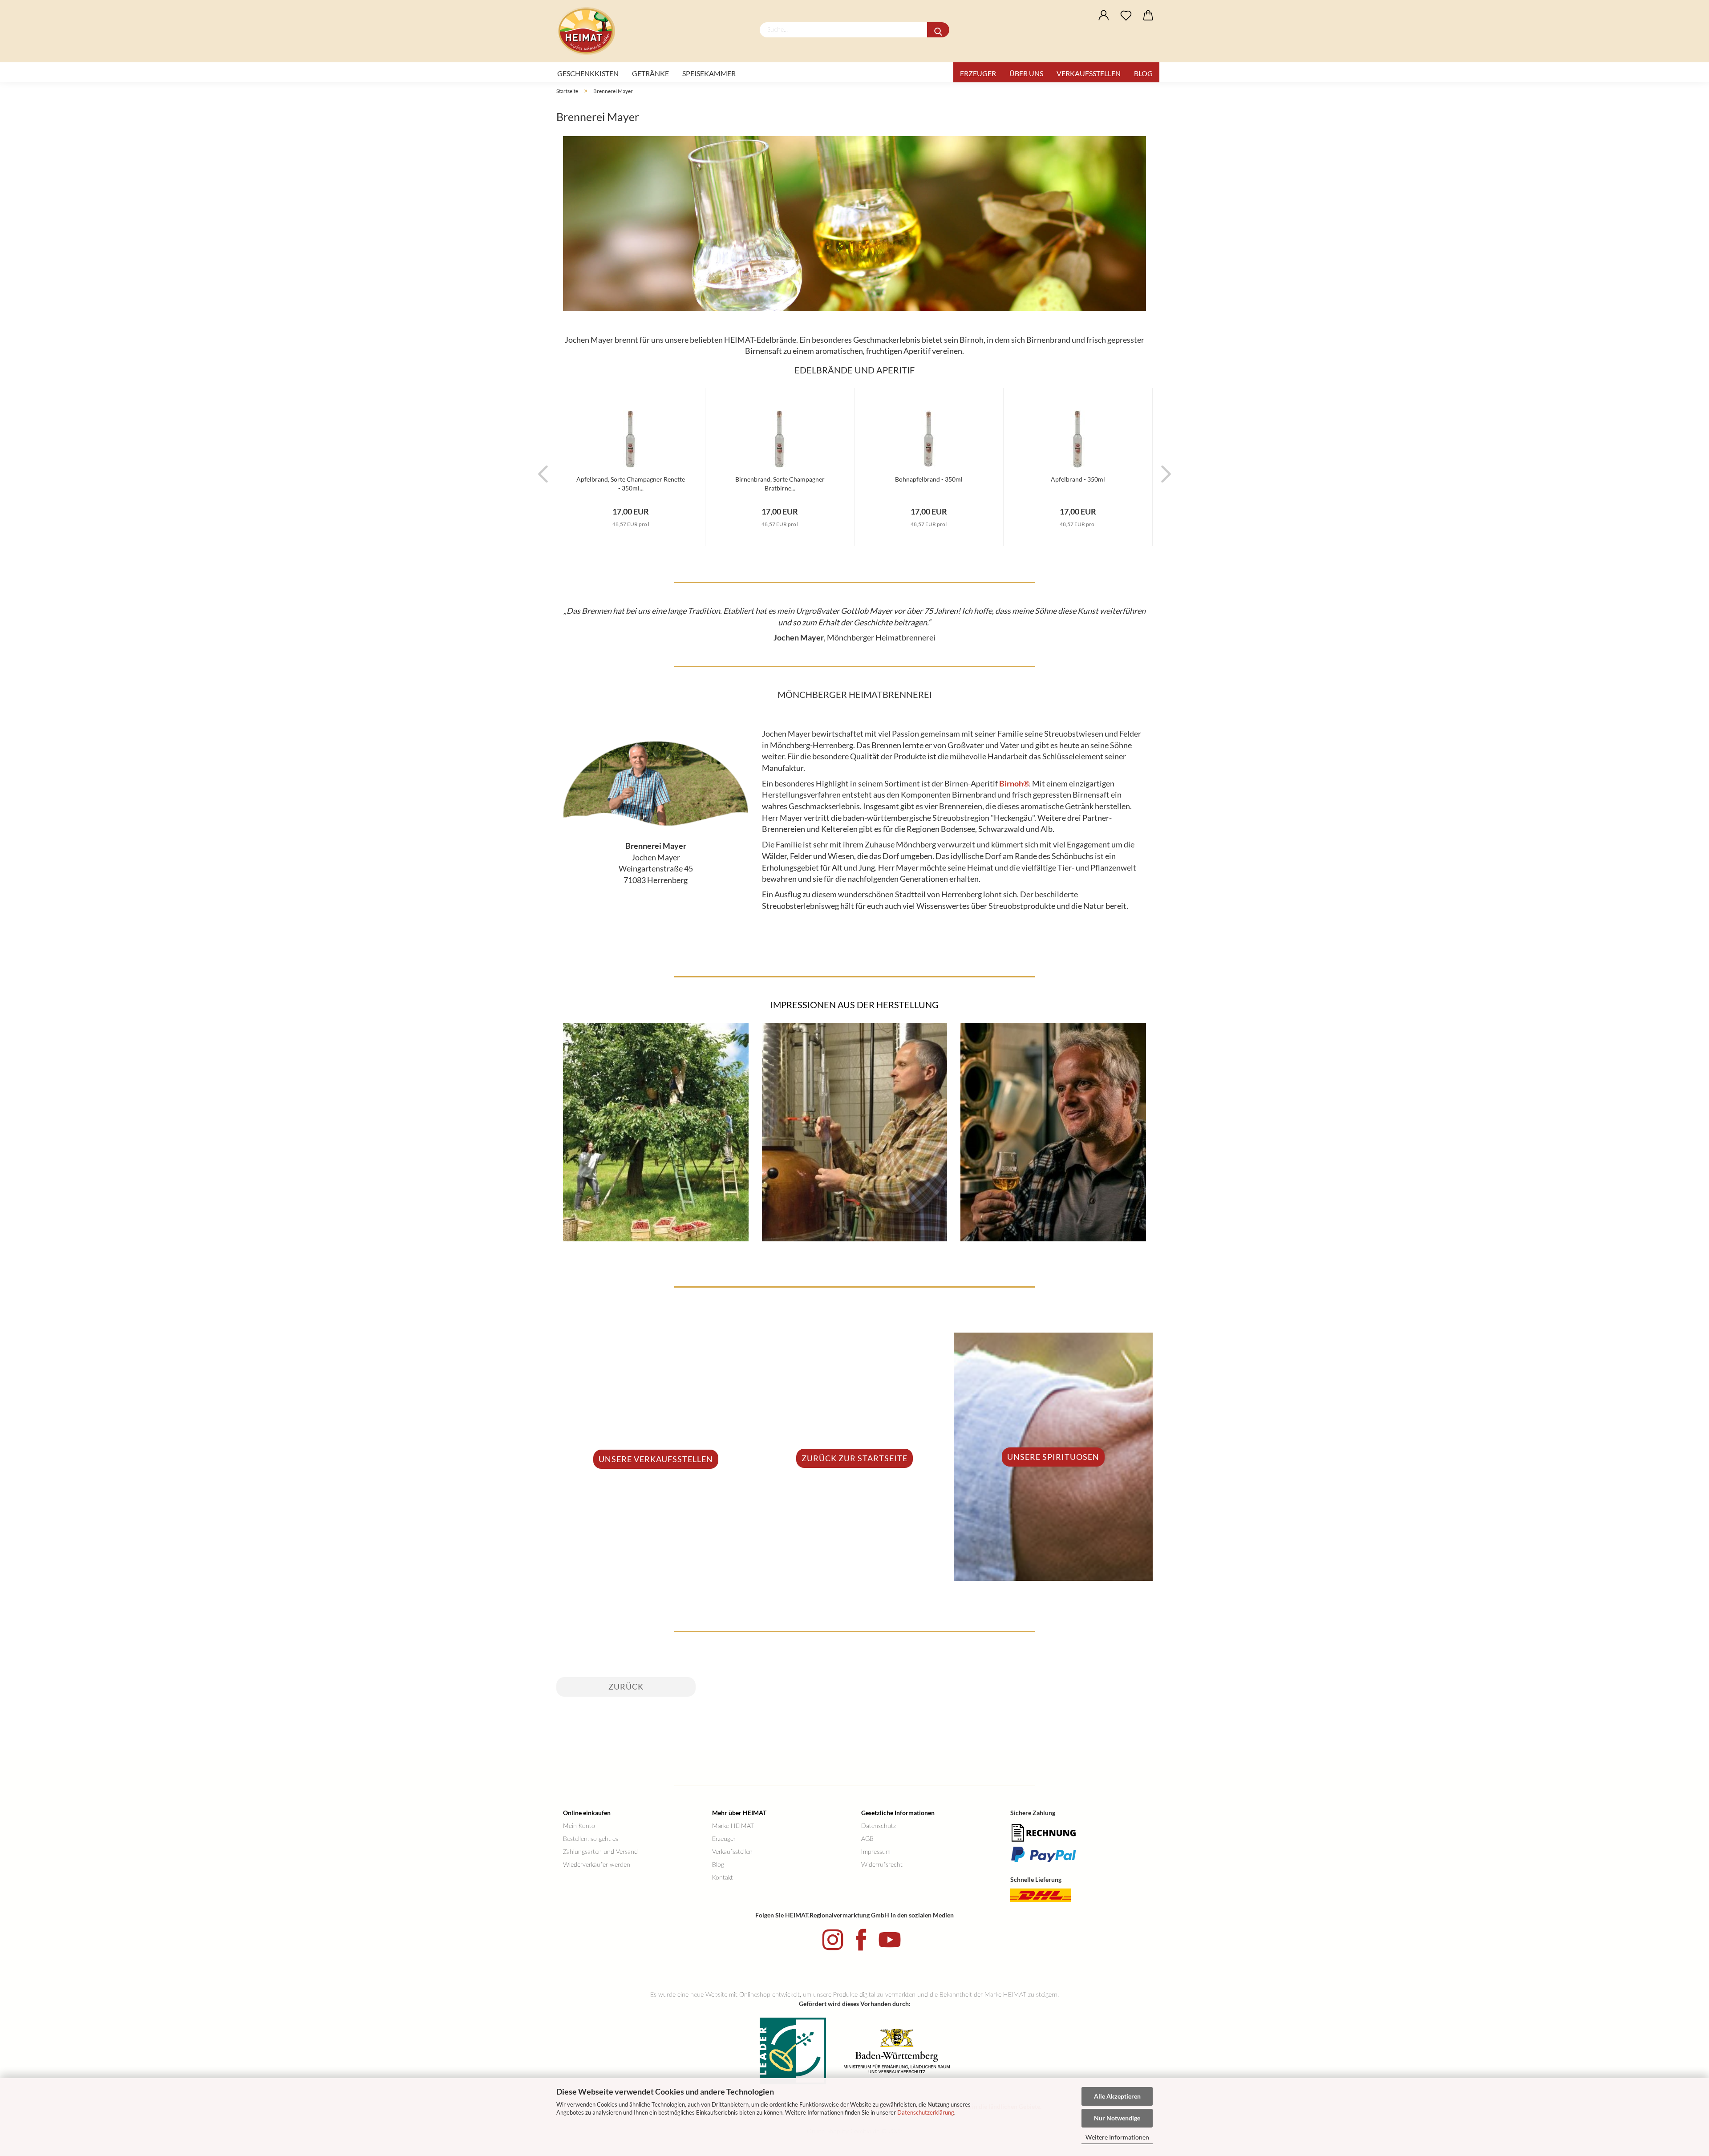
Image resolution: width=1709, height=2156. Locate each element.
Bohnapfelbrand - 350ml (929, 479)
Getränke (650, 73)
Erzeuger (978, 73)
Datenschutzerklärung (926, 2112)
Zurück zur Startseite (854, 1458)
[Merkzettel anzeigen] (1126, 16)
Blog (1143, 73)
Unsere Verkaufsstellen (656, 1459)
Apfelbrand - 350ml (1078, 479)
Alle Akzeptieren (1117, 2096)
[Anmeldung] (1104, 16)
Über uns (1026, 73)
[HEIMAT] (590, 31)
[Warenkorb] (1148, 16)
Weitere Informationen (1117, 2137)
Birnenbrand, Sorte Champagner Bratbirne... (780, 483)
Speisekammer (709, 73)
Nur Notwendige (1117, 2118)
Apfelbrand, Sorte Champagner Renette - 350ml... (631, 483)
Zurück (626, 1686)
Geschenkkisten (588, 73)
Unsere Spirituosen (1053, 1457)
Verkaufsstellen (1089, 73)
